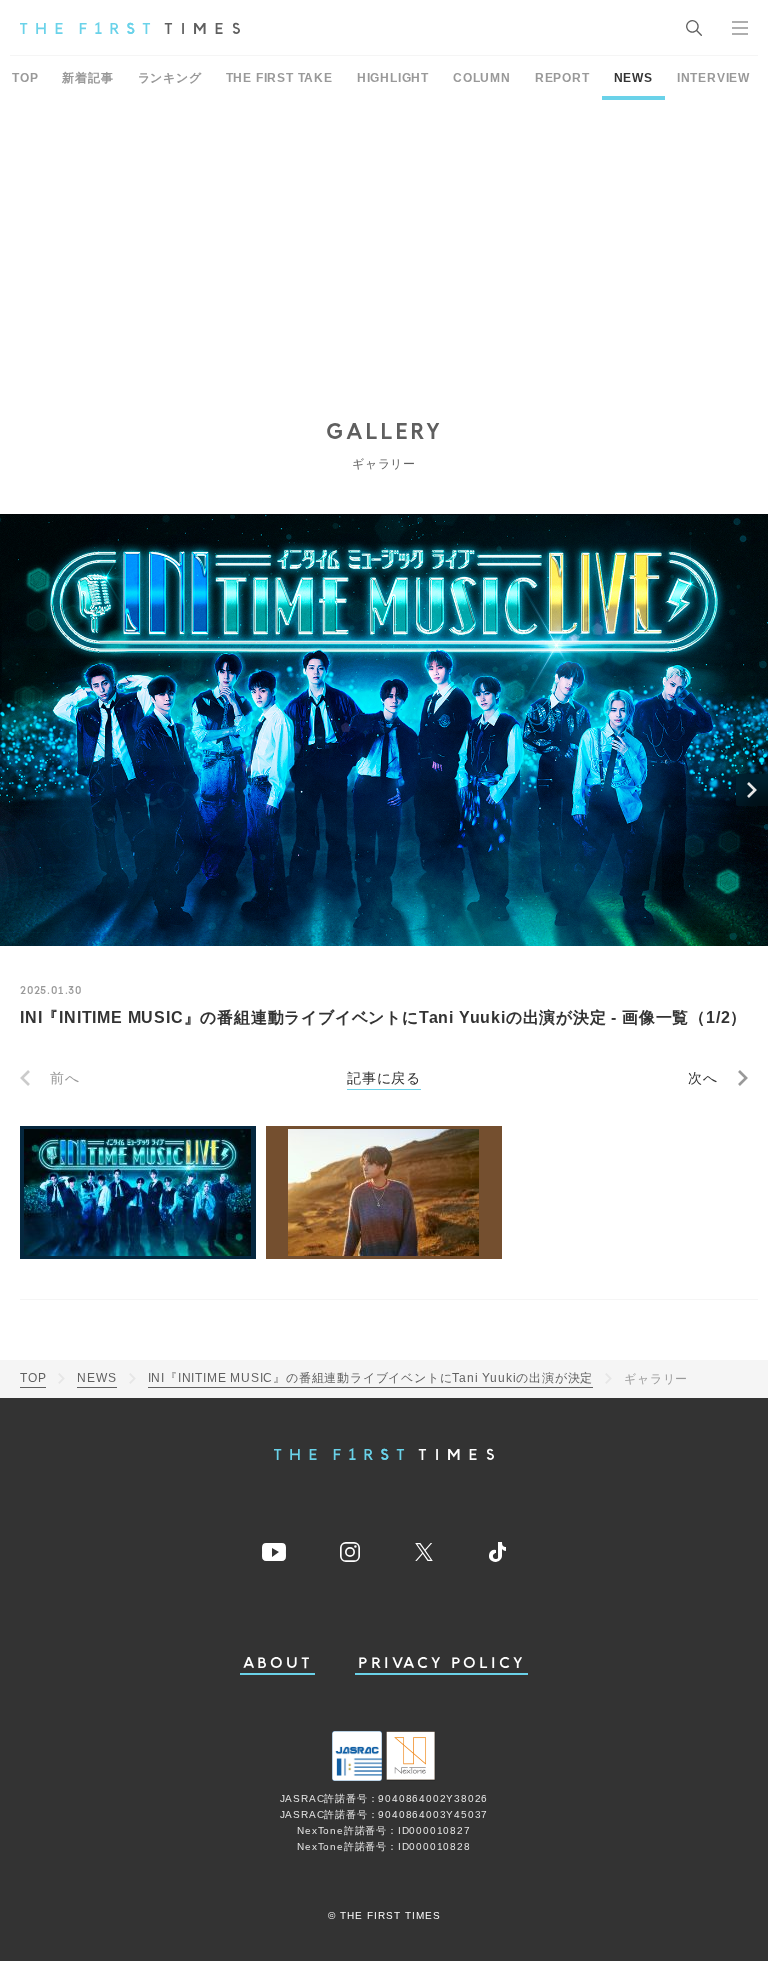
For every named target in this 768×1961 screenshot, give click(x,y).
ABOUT (278, 1663)
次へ (703, 1078)
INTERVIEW (713, 78)
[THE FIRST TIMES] (130, 28)
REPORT (562, 78)
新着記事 (87, 78)
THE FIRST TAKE (279, 78)
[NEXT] (752, 790)
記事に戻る (384, 1078)
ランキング (170, 78)
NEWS (633, 78)
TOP (25, 78)
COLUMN (482, 78)
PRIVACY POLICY (441, 1663)
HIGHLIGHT (393, 78)
